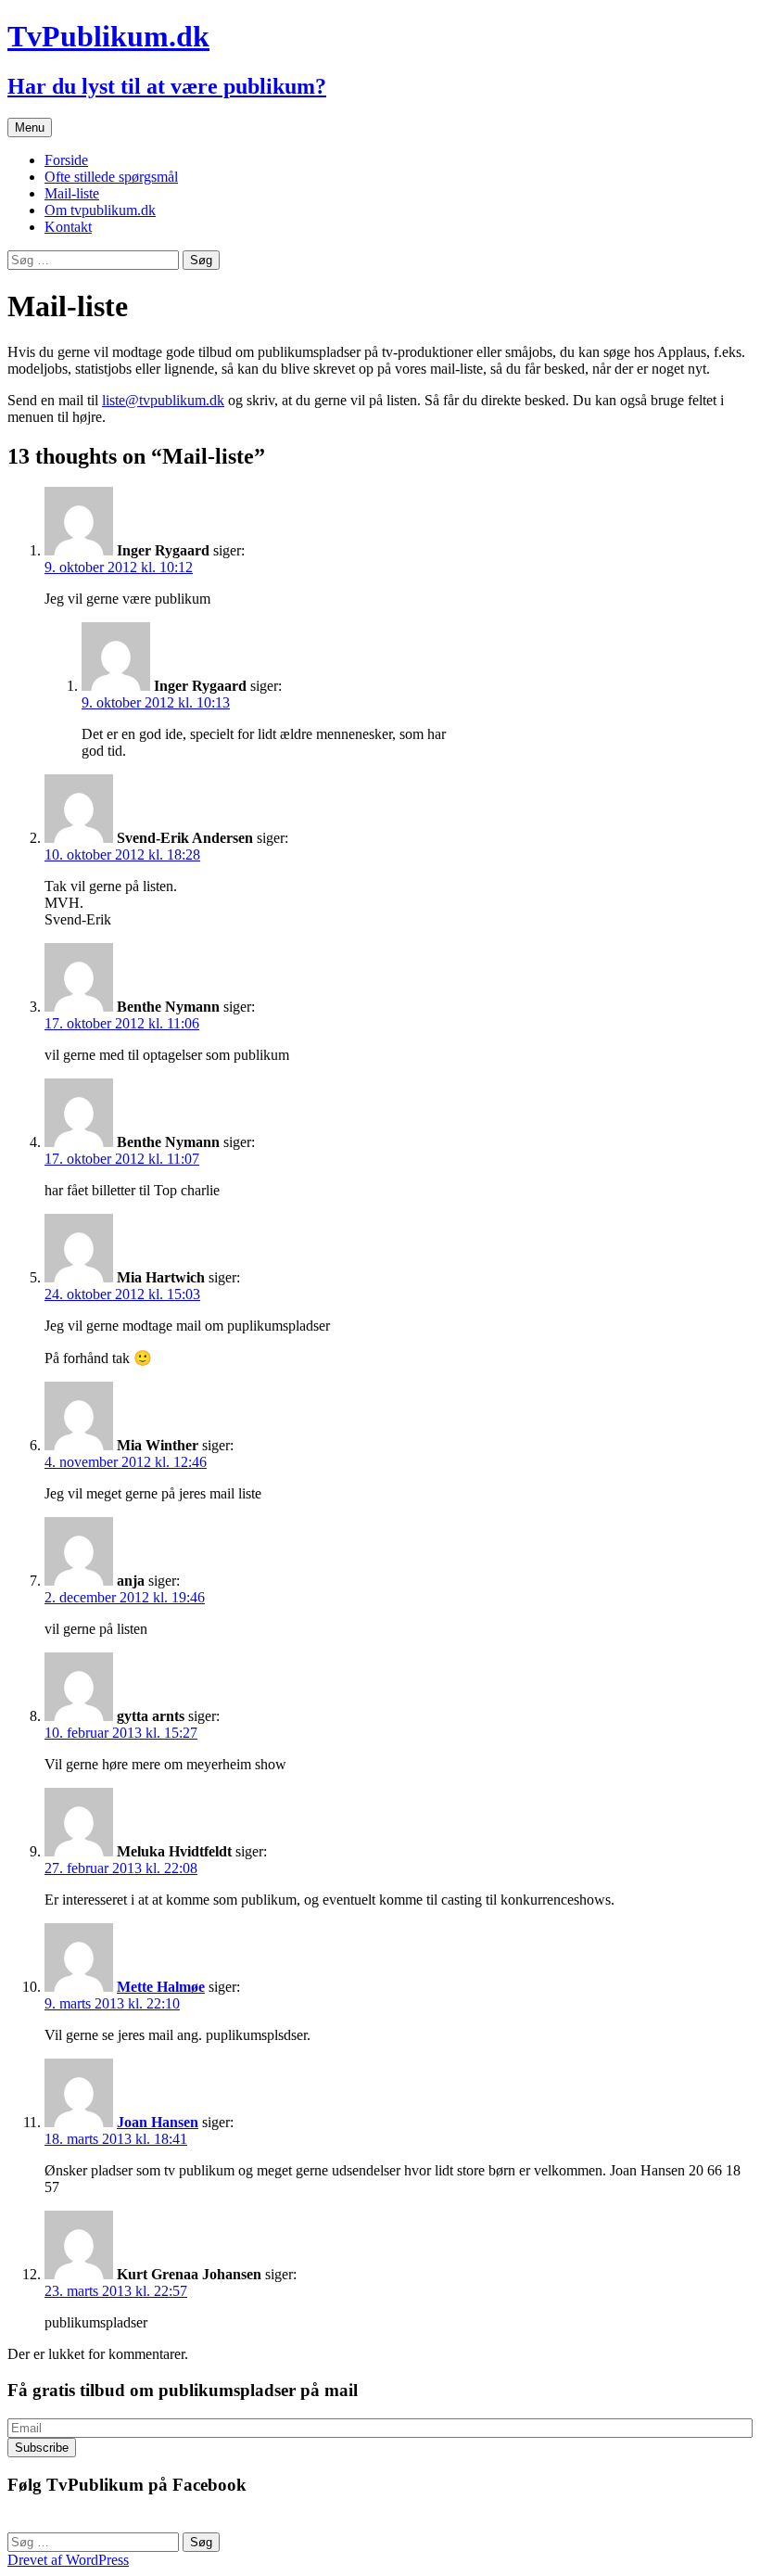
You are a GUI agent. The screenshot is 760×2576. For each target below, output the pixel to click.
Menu (30, 128)
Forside (66, 160)
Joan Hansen (158, 2122)
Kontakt (68, 227)
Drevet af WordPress (68, 2560)
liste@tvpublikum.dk (163, 400)
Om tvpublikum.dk (100, 210)
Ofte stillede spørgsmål (111, 177)
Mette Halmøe (161, 1987)
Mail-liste (72, 193)
